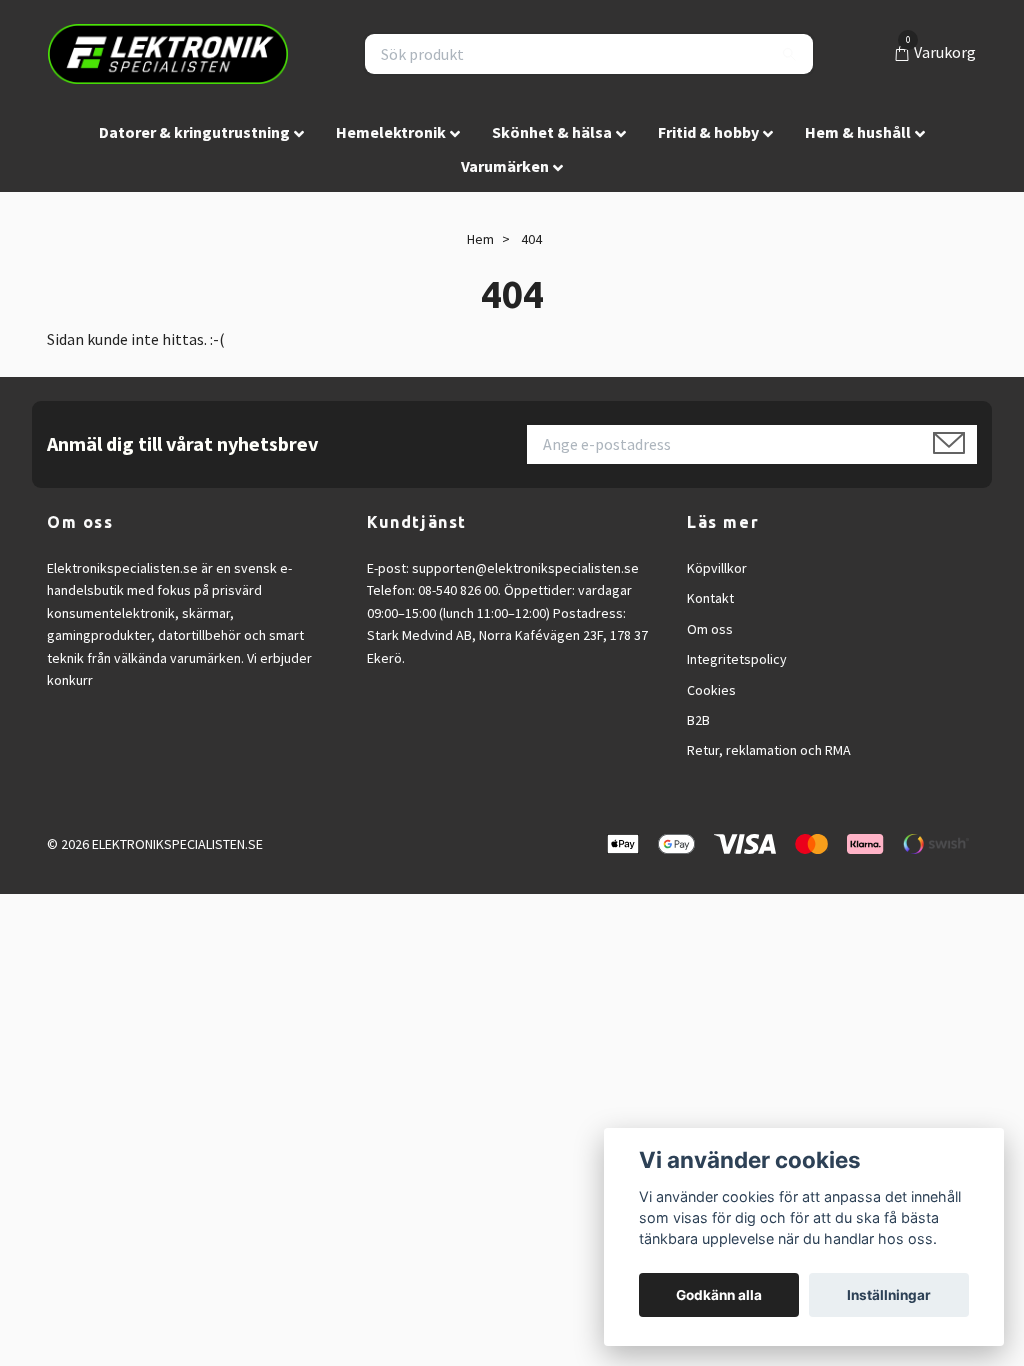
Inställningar (889, 1295)
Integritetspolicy (737, 659)
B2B (698, 720)
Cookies (711, 690)
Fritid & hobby (708, 132)
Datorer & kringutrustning (194, 132)
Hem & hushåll (858, 132)
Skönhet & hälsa (552, 132)
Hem (480, 239)
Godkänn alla (719, 1295)
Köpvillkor (717, 568)
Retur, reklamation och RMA (769, 750)
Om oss (710, 629)
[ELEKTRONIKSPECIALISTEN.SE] (168, 54)
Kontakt (710, 598)
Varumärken (505, 166)
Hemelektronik (391, 132)
